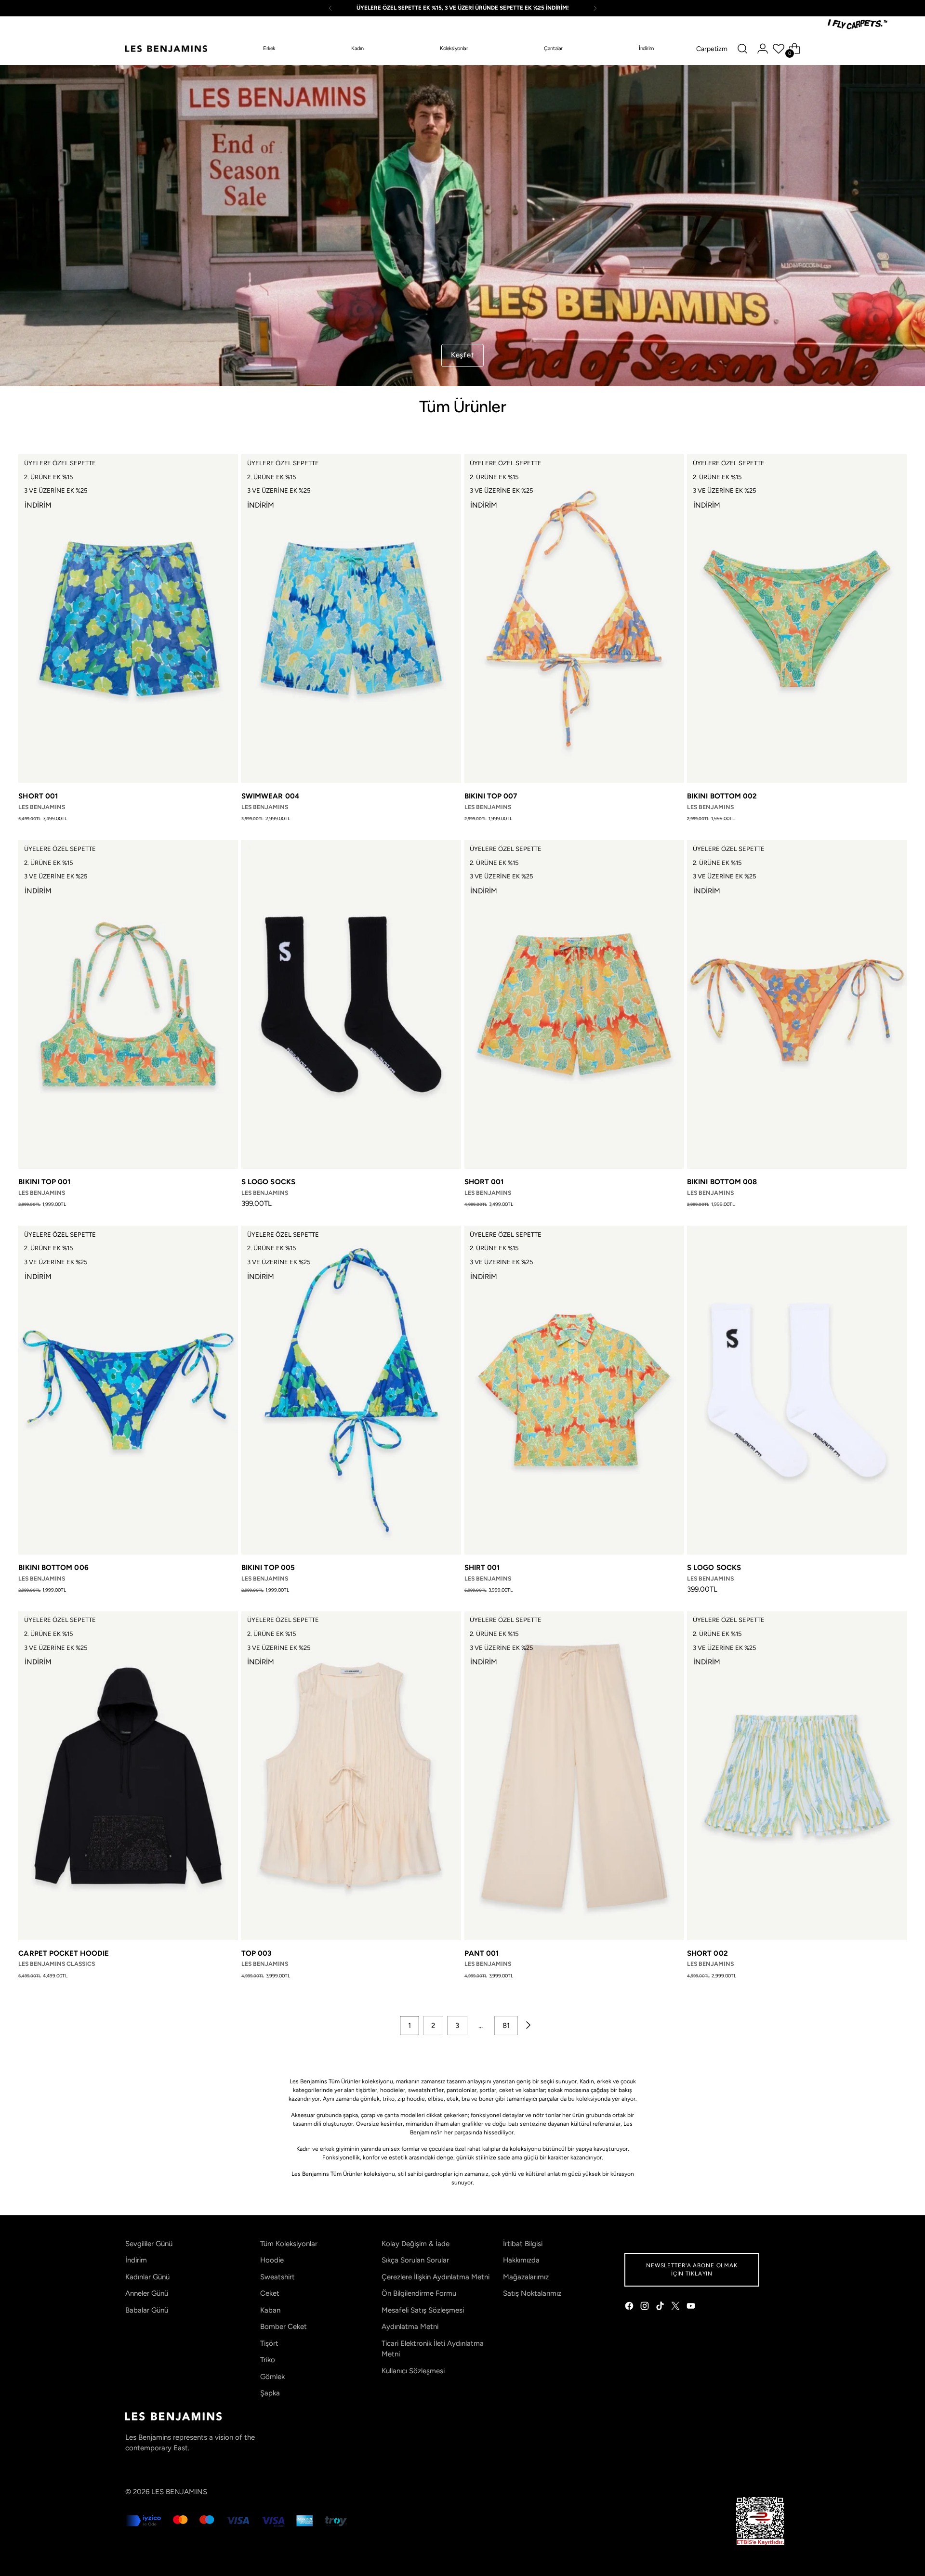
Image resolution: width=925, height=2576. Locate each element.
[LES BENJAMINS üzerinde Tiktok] (661, 2308)
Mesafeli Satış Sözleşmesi (423, 2310)
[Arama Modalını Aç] (742, 49)
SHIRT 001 (482, 1568)
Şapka (270, 2393)
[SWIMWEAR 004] (351, 619)
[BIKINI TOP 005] (351, 1390)
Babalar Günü (147, 2310)
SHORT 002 (707, 1953)
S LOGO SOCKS (268, 1182)
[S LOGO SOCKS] (351, 1004)
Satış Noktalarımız (532, 2293)
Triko (268, 2360)
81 (506, 2026)
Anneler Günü (147, 2293)
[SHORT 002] (797, 1776)
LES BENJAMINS (179, 2492)
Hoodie (272, 2260)
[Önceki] (330, 8)
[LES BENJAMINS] (166, 49)
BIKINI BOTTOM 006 (53, 1568)
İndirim (136, 2260)
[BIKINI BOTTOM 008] (797, 1004)
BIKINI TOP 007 (491, 796)
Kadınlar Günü (147, 2277)
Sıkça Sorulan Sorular (415, 2260)
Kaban (270, 2310)
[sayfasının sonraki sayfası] (528, 2026)
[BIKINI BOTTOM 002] (797, 619)
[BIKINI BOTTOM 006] (128, 1390)
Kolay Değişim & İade (416, 2244)
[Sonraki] (595, 8)
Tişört (269, 2343)
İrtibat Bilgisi (523, 2244)
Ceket (270, 2293)
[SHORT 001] (128, 619)
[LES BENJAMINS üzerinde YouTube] (692, 2308)
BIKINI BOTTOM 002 (722, 796)
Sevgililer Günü (149, 2244)
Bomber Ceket (284, 2327)
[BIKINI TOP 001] (128, 1004)
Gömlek (272, 2377)
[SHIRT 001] (574, 1390)
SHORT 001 (38, 796)
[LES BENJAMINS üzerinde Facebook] (630, 2308)
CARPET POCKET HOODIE (64, 1953)
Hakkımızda (521, 2260)
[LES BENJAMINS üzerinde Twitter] (676, 2308)
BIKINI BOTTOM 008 (722, 1182)
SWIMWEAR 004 (271, 796)
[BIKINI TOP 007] (574, 619)
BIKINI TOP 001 (44, 1182)
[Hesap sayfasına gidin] (763, 49)
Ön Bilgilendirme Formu (419, 2293)
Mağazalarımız (526, 2277)
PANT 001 (482, 1953)
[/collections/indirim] (463, 226)
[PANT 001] (574, 1776)
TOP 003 (257, 1953)
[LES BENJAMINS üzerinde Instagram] (646, 2308)
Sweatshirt (277, 2277)
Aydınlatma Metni (410, 2327)
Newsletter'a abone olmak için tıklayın (692, 2269)
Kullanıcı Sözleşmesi (413, 2371)
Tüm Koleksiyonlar (289, 2244)
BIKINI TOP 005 (268, 1568)
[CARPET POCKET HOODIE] (128, 1776)
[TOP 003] (351, 1776)
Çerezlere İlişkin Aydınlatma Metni (436, 2277)
